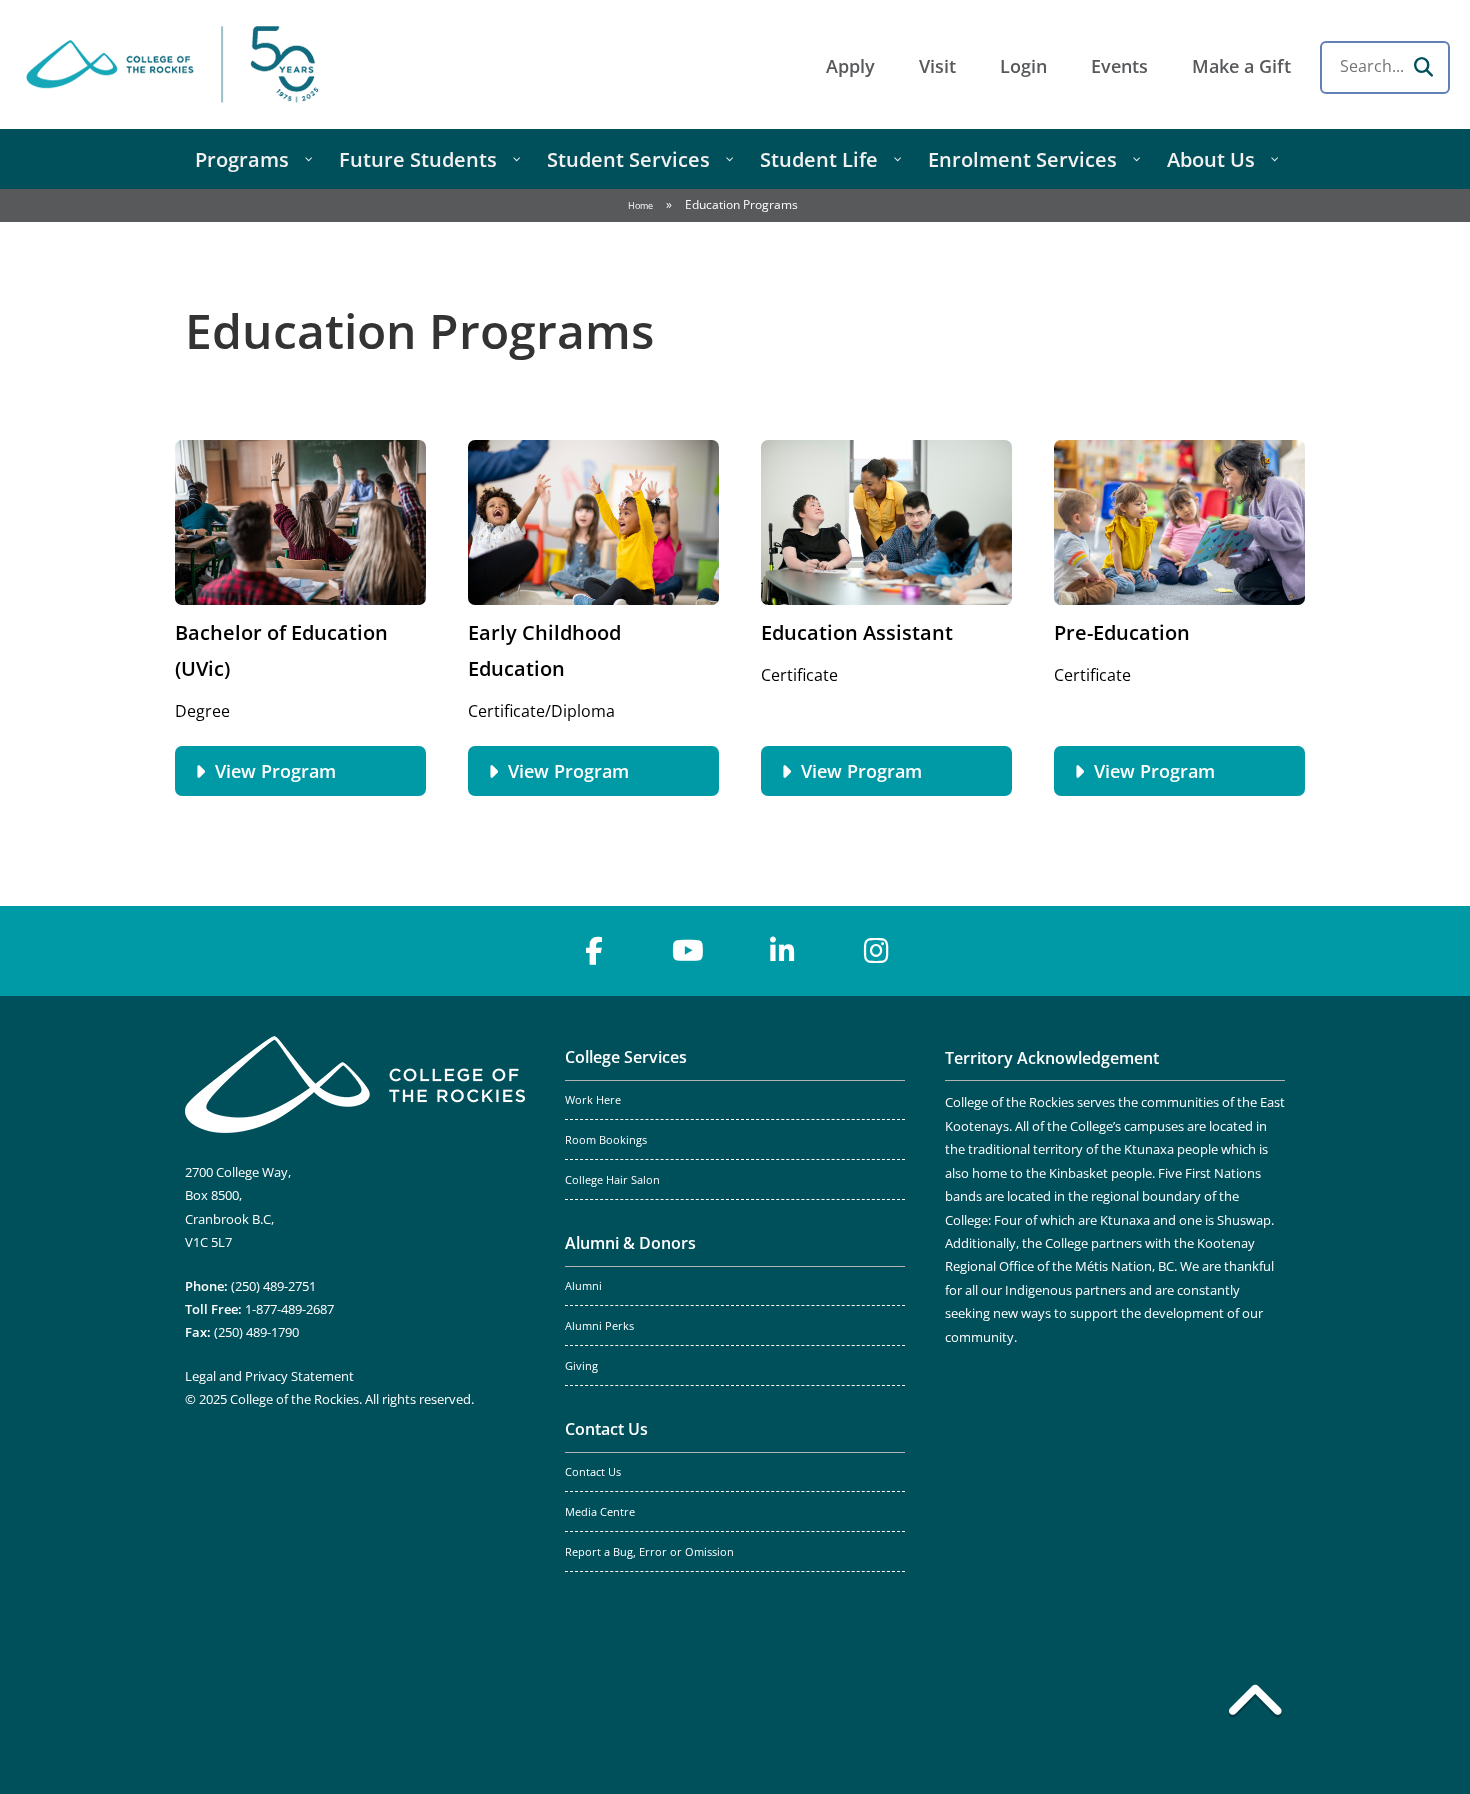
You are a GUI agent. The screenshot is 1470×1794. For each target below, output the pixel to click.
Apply (850, 66)
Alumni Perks (599, 1326)
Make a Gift (1241, 66)
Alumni (583, 1286)
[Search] (1423, 67)
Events (1119, 66)
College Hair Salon (612, 1180)
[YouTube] (688, 951)
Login (1023, 66)
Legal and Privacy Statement (269, 1376)
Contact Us (606, 1429)
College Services (626, 1057)
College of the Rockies (176, 64)
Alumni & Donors (630, 1243)
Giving (581, 1366)
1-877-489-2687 (289, 1309)
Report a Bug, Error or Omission (649, 1552)
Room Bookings (606, 1140)
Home (640, 205)
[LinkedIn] (782, 951)
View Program (275, 771)
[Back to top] (1255, 1704)
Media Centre (600, 1512)
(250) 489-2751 (273, 1286)
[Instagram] (876, 951)
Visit (937, 66)
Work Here (593, 1100)
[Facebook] (594, 951)
